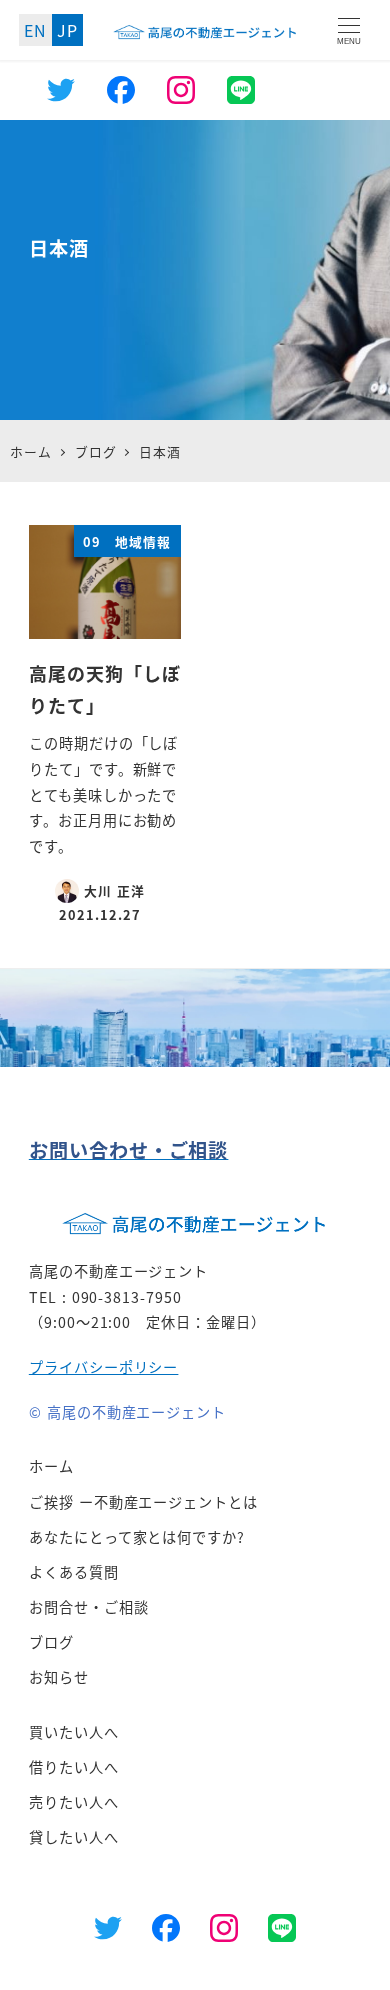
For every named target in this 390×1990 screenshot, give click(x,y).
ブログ (51, 1642)
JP (67, 30)
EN (35, 30)
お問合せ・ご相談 (89, 1607)
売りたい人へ (74, 1802)
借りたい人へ (74, 1767)
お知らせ (59, 1677)
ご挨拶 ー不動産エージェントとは (143, 1502)
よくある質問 (74, 1572)
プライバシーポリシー (104, 1367)
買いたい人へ (74, 1732)
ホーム (51, 1466)
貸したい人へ (74, 1837)
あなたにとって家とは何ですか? (137, 1537)
